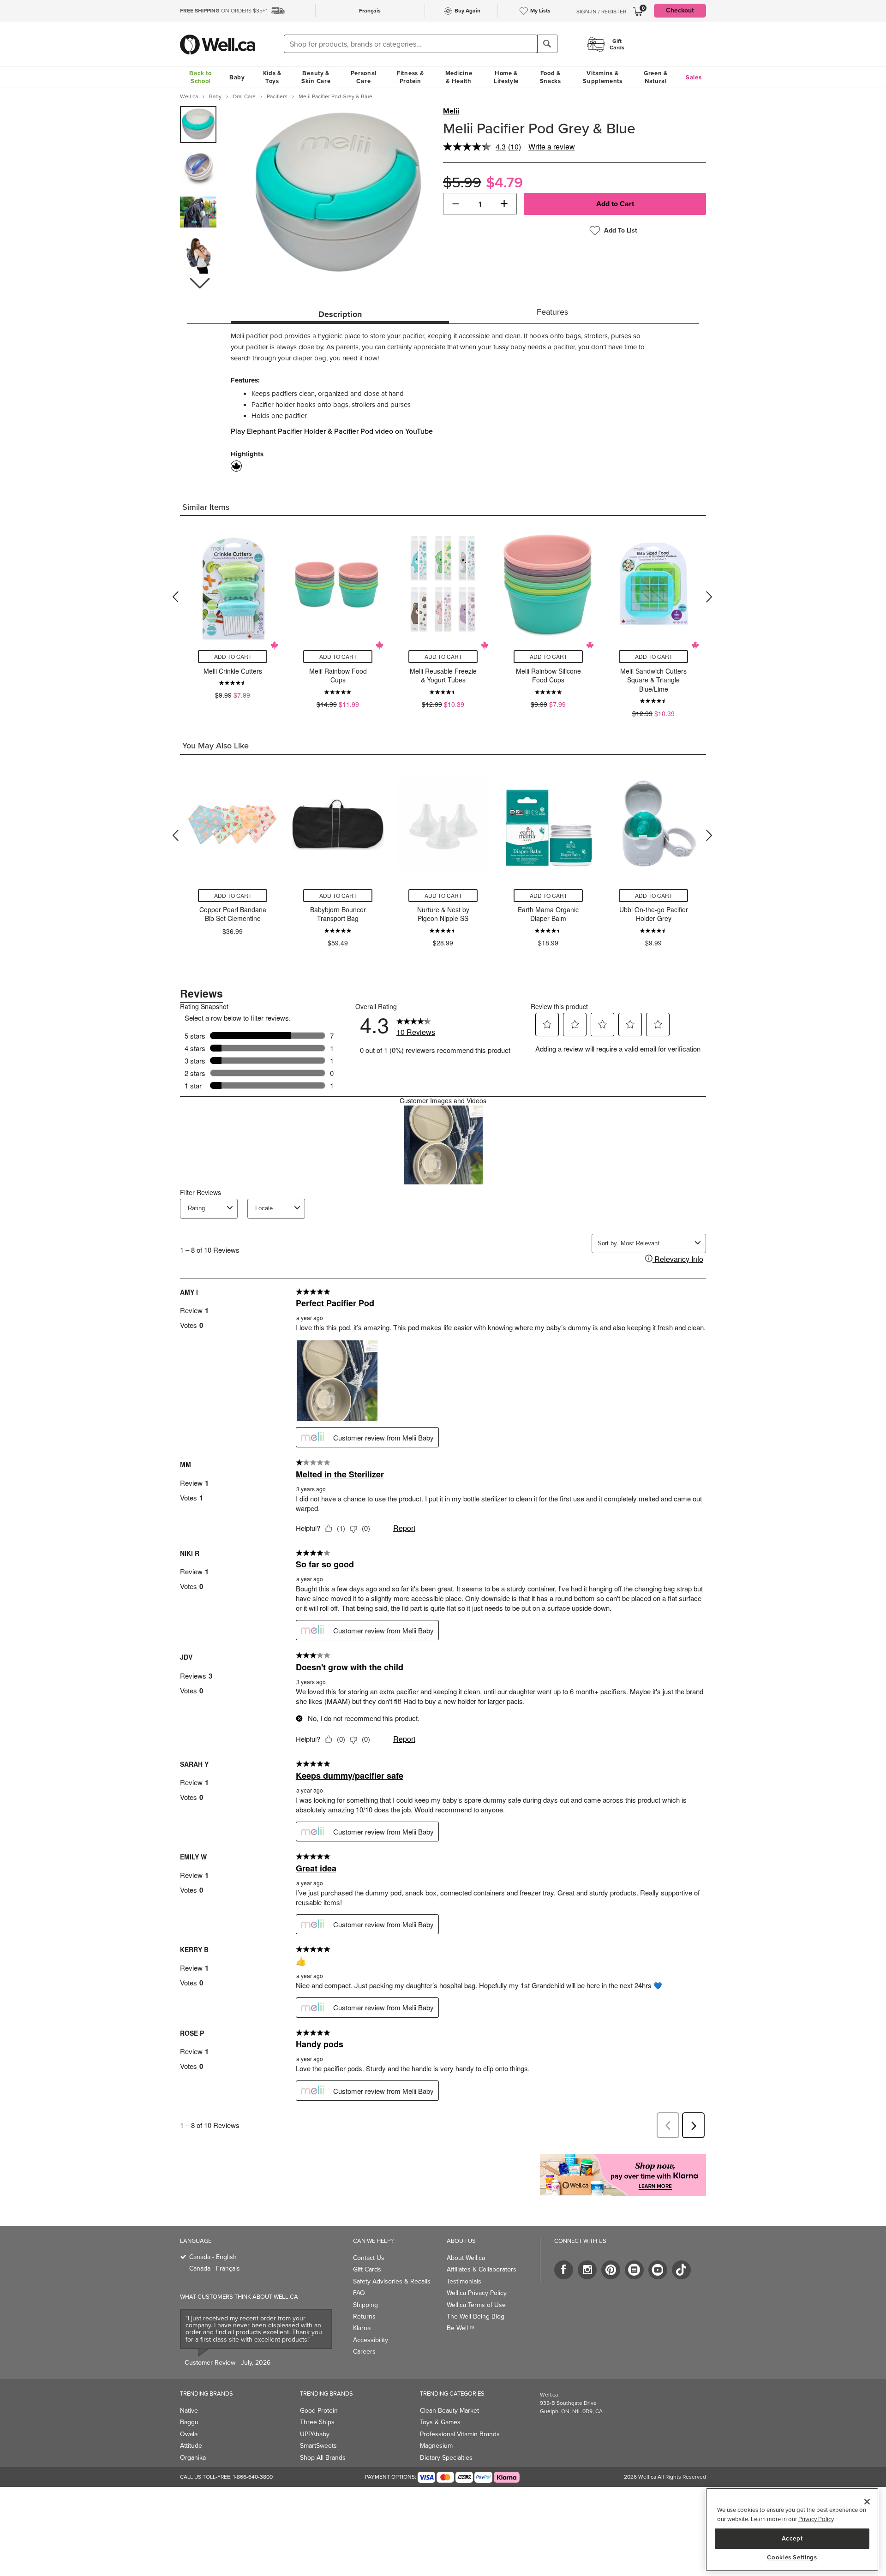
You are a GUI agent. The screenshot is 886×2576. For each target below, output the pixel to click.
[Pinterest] (611, 2270)
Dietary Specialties (446, 2458)
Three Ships (317, 2422)
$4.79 (504, 182)
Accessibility (371, 2340)
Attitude (191, 2446)
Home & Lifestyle (506, 77)
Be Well (461, 2328)
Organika (193, 2458)
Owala (189, 2434)
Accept (792, 2538)
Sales (694, 77)
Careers (364, 2352)
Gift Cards (367, 2269)
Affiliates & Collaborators (482, 2269)
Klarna (362, 2328)
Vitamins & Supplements (603, 77)
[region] (792, 2530)
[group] (198, 125)
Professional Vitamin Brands (460, 2434)
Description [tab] (340, 314)
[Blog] (634, 2270)
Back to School (200, 77)
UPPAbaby (315, 2434)
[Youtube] (658, 2270)
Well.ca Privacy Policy (477, 2293)
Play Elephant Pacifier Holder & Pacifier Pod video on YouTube (332, 431)
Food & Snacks (551, 77)
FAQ (359, 2293)
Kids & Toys (272, 77)
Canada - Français (215, 2268)
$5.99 (462, 182)
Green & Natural (656, 77)
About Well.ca (466, 2258)
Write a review (552, 146)
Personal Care (364, 77)
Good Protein (319, 2411)
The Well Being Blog (476, 2316)
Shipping (365, 2305)
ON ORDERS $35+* (224, 11)
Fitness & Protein (410, 77)
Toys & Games (440, 2422)
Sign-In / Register (601, 12)
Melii (451, 111)
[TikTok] (681, 2270)
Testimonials (464, 2281)
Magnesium (436, 2446)
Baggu (189, 2422)
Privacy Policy (816, 2519)
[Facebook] (564, 2270)
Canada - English (213, 2257)
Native (189, 2411)
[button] (199, 283)
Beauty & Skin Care (316, 77)
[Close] (867, 2502)
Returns (364, 2316)
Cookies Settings (792, 2558)
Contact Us (369, 2258)
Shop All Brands (323, 2458)
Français (370, 11)
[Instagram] (587, 2270)
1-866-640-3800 (253, 2477)
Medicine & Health (459, 77)
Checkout (680, 10)
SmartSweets (318, 2446)
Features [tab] (552, 312)
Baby (237, 77)
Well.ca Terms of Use (476, 2305)
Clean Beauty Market (449, 2411)
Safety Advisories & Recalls (392, 2281)
